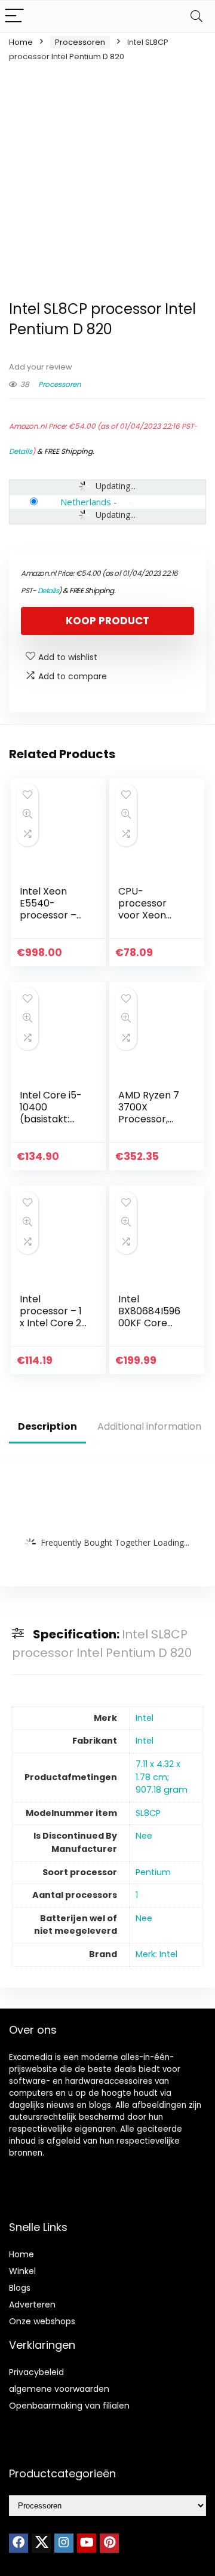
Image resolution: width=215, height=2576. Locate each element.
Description (47, 1426)
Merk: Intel (156, 1954)
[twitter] (41, 2543)
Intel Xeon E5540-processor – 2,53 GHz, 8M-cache (52, 915)
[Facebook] (19, 2543)
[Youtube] (87, 2543)
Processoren (80, 42)
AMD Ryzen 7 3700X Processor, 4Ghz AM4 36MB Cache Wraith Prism (149, 1125)
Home (21, 42)
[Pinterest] (109, 2543)
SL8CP (148, 1813)
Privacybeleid (36, 2372)
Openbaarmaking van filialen (69, 2406)
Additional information (149, 1426)
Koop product (107, 621)
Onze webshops (42, 2321)
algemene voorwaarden (59, 2389)
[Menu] (14, 16)
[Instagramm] (64, 2543)
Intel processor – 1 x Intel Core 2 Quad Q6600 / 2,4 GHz (53, 1323)
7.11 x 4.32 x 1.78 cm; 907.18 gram (162, 1777)
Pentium (153, 1872)
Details (21, 451)
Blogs (20, 2288)
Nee (144, 1836)
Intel (145, 1718)
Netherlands (86, 502)
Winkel (22, 2271)
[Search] (196, 16)
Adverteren (32, 2305)
